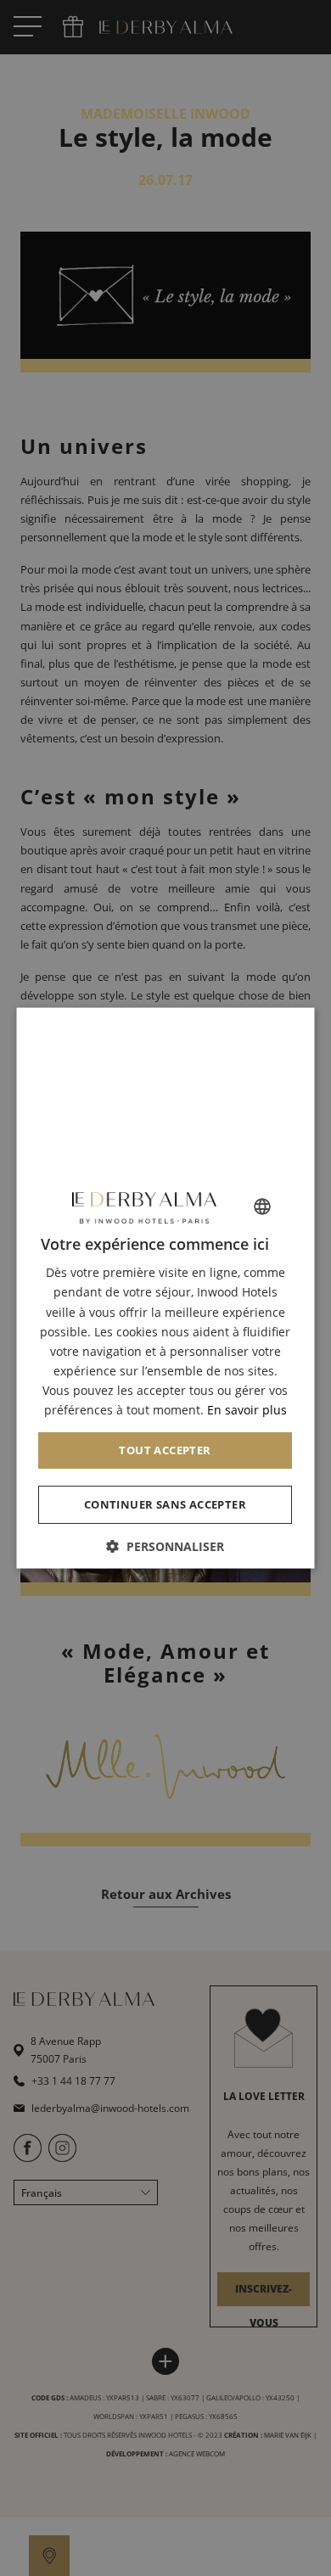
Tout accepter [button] (165, 1450)
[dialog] (166, 1288)
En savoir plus (247, 1410)
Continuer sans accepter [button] (165, 1504)
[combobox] (263, 1207)
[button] (166, 1546)
